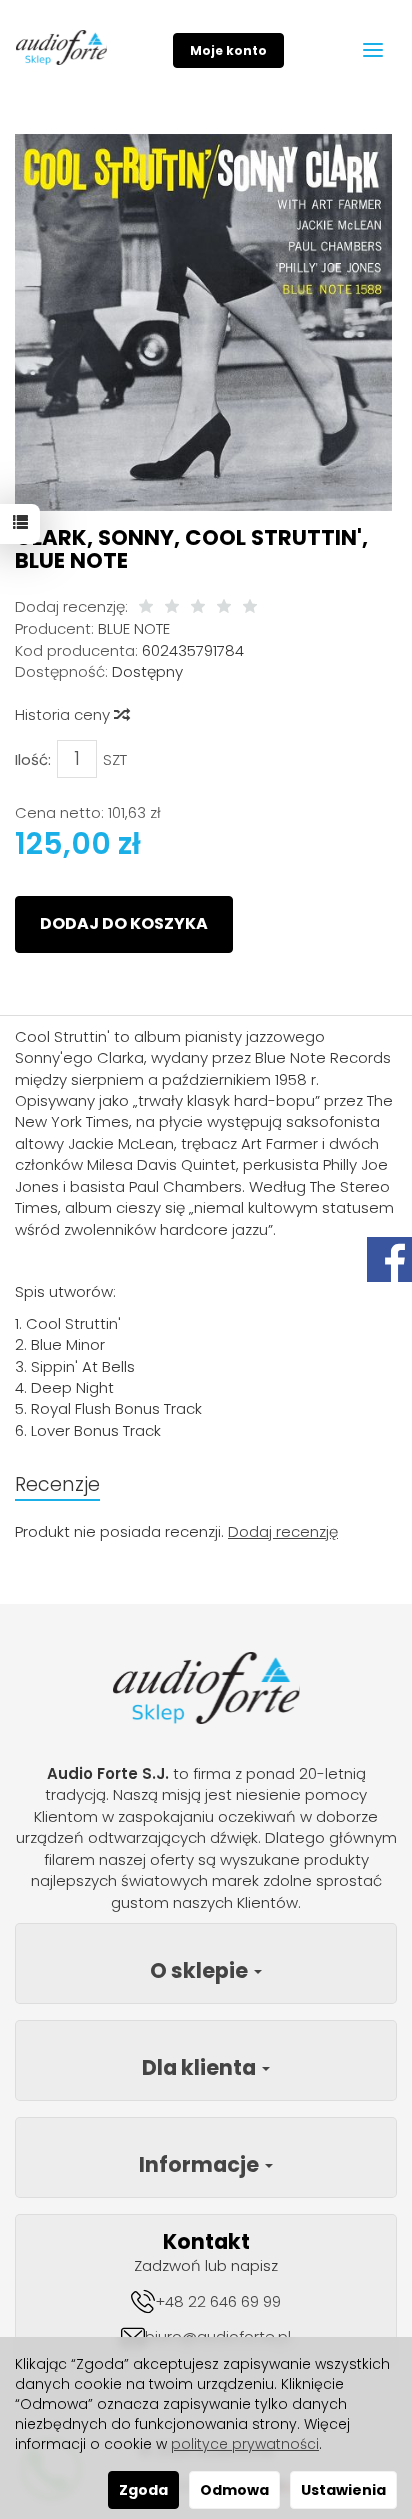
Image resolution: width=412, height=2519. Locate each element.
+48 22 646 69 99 (218, 2301)
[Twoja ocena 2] (172, 607)
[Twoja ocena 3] (198, 607)
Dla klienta (201, 2067)
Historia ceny (64, 714)
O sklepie (201, 1970)
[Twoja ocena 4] (224, 607)
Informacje (201, 2164)
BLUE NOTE (134, 628)
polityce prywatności (245, 2444)
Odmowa (234, 2490)
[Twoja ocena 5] (250, 607)
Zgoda (143, 2490)
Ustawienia (343, 2490)
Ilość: (33, 759)
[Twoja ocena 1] (146, 607)
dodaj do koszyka (124, 923)
